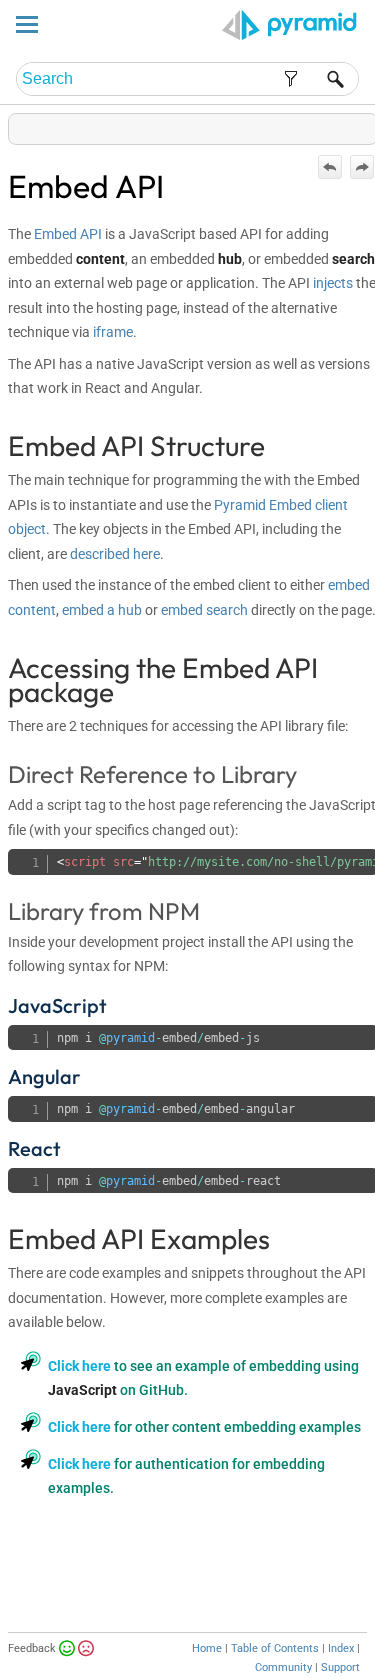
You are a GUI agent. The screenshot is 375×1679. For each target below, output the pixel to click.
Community (283, 1667)
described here (115, 554)
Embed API (68, 234)
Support (340, 1667)
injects (333, 283)
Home (207, 1648)
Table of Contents (275, 1648)
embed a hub (102, 610)
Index (341, 1648)
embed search (204, 610)
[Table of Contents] (362, 124)
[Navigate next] (362, 167)
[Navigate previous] (330, 167)
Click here (79, 1366)
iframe (113, 332)
